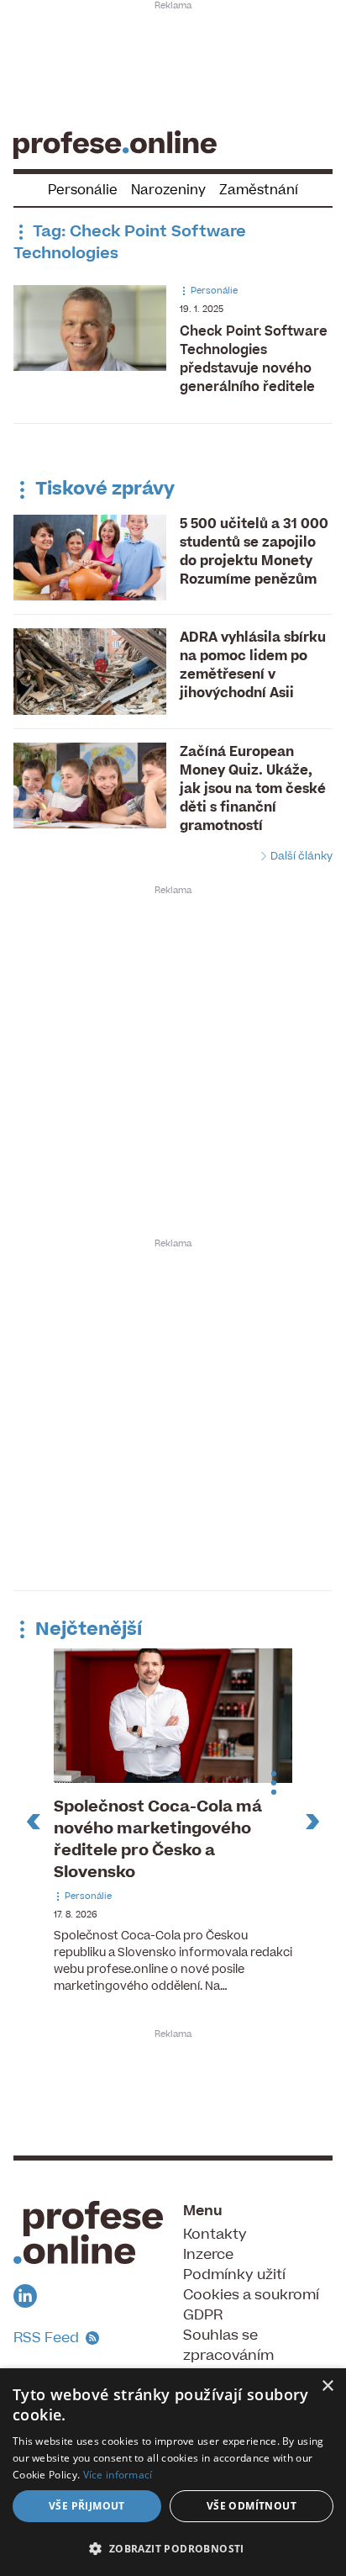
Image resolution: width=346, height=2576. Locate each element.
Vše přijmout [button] (87, 2506)
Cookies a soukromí (251, 2295)
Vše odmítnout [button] (252, 2506)
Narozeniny (168, 190)
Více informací (118, 2475)
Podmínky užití (234, 2275)
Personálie (83, 190)
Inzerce (208, 2255)
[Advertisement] (173, 64)
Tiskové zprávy (103, 489)
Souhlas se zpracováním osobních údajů (236, 2356)
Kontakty (215, 2235)
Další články (300, 856)
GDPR (203, 2315)
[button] (173, 2548)
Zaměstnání (259, 190)
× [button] (327, 2386)
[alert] (173, 2472)
